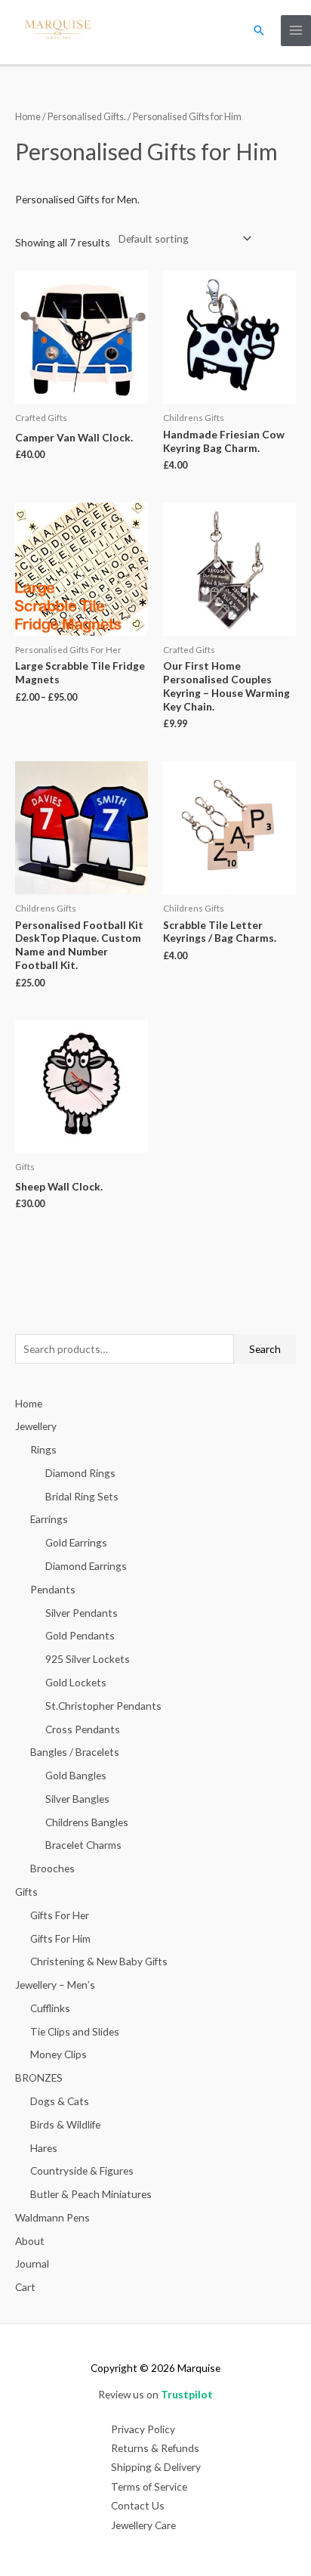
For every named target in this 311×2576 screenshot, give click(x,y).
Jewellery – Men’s (55, 1985)
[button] (259, 30)
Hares (44, 2148)
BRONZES (39, 2078)
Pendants (53, 1589)
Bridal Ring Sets (82, 1496)
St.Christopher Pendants (103, 1706)
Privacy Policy (143, 2429)
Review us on (155, 2394)
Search (265, 1349)
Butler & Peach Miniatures (91, 2194)
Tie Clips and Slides (75, 2031)
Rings (43, 1449)
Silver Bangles (77, 1799)
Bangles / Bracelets (75, 1752)
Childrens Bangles (87, 1822)
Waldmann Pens (52, 2217)
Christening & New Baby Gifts (99, 1961)
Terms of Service (149, 2486)
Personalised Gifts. (87, 117)
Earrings (49, 1519)
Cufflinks (50, 2008)
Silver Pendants (82, 1613)
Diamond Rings (80, 1473)
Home (28, 117)
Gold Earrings (76, 1542)
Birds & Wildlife (65, 2124)
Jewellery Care (143, 2525)
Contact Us (138, 2505)
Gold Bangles (76, 1775)
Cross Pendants (83, 1729)
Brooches (52, 1868)
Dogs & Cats (60, 2101)
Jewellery (36, 1426)
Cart (25, 2287)
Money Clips (59, 2054)
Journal (32, 2263)
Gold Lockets (76, 1682)
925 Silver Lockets (88, 1659)
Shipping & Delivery (156, 2467)
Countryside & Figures (82, 2170)
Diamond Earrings (86, 1566)
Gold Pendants (80, 1635)
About (30, 2241)
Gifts (26, 1892)
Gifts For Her (60, 1915)
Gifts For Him (60, 1938)
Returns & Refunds (155, 2448)
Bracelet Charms (83, 1845)
